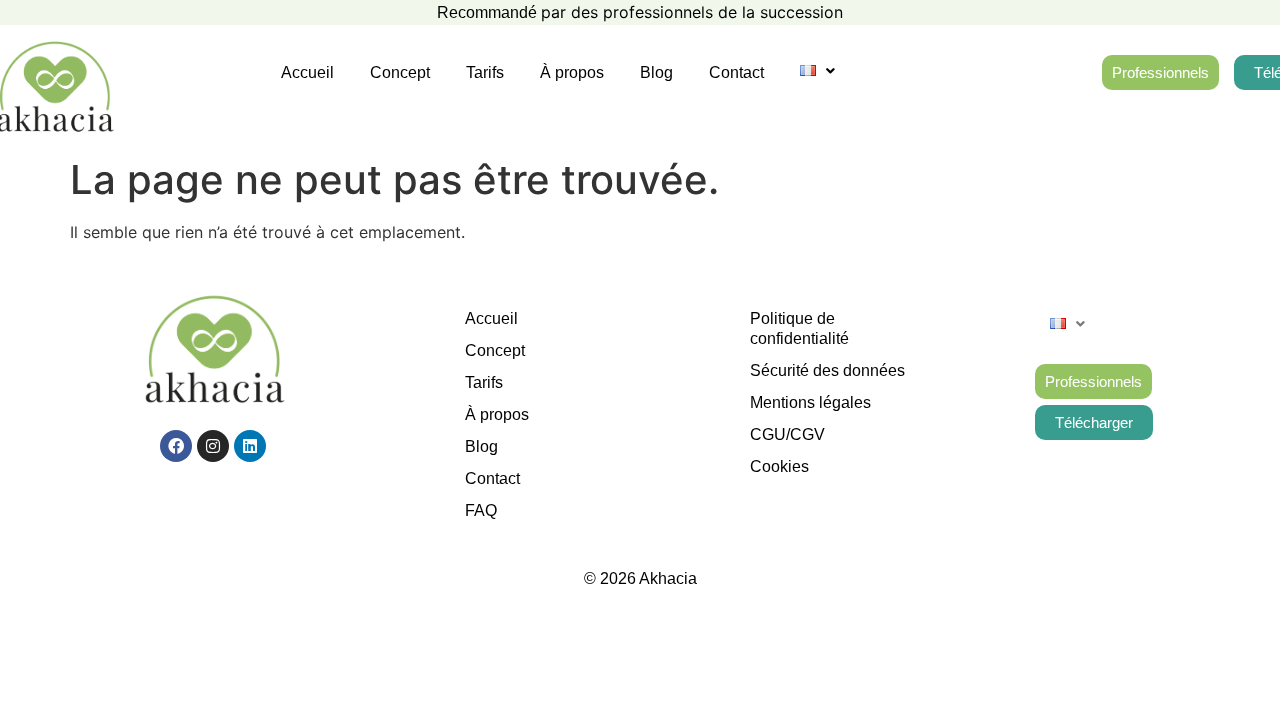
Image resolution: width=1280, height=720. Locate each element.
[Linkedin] (250, 446)
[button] (817, 70)
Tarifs (485, 72)
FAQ (481, 510)
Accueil (307, 72)
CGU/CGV (787, 434)
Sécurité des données (827, 370)
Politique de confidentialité (799, 328)
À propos (572, 72)
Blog (656, 72)
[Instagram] (213, 446)
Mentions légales (810, 402)
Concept (400, 72)
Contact (736, 72)
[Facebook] (176, 446)
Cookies (779, 466)
